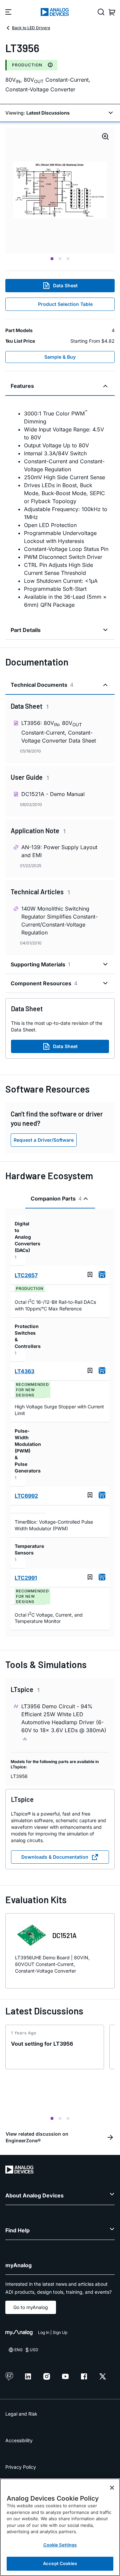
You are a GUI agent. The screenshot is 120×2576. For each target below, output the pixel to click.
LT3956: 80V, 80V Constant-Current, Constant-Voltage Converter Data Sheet (59, 732)
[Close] (112, 2488)
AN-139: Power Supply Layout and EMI (59, 851)
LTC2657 (26, 1275)
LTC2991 (26, 1578)
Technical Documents (42, 685)
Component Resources (44, 983)
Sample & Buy (60, 357)
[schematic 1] (60, 190)
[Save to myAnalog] (90, 1275)
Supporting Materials (40, 964)
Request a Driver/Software (44, 1140)
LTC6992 (26, 1496)
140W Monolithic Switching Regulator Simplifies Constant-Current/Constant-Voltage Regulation (59, 921)
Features (22, 386)
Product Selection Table (65, 304)
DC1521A (64, 1935)
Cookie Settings (60, 2545)
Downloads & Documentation (55, 1857)
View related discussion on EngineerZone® (37, 2137)
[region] (60, 2527)
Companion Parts (56, 1199)
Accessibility (19, 2440)
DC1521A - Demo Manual (53, 794)
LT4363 (24, 1371)
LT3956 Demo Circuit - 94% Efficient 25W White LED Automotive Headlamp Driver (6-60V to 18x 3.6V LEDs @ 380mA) (64, 1718)
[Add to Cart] (102, 1275)
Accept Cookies (60, 2563)
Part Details (26, 630)
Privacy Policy (21, 2467)
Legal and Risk (21, 2414)
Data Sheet (65, 285)
